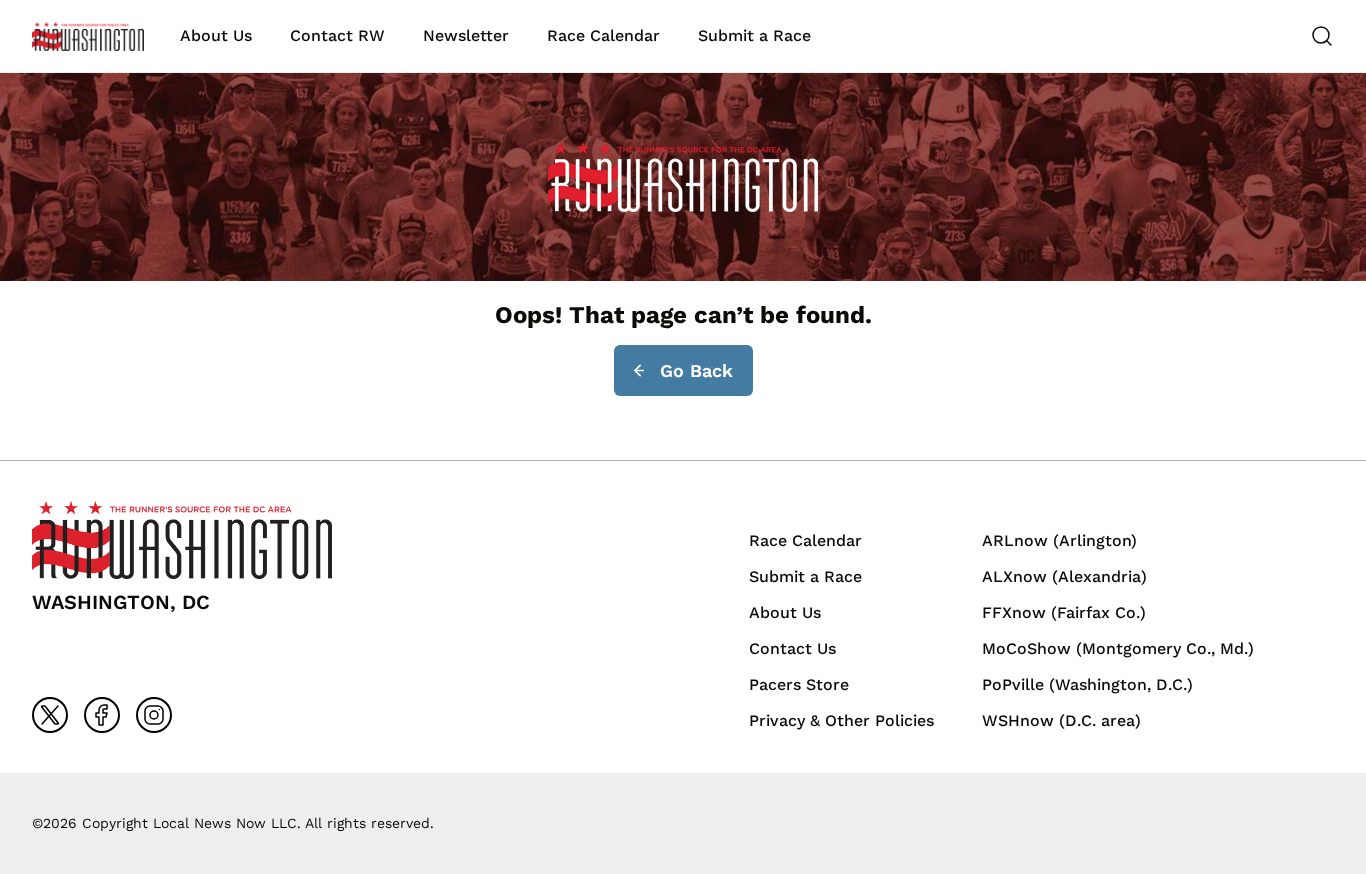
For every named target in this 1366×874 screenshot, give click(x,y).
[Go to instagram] (154, 715)
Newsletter (466, 35)
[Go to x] (50, 715)
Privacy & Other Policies (841, 720)
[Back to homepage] (88, 36)
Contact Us (792, 648)
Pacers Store (799, 684)
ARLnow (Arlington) (1059, 540)
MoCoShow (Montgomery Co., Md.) (1118, 648)
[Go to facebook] (102, 715)
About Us (216, 35)
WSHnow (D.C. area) (1061, 720)
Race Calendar (603, 35)
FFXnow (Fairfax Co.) (1064, 612)
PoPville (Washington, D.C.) (1087, 684)
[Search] (1322, 36)
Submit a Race (754, 35)
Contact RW (337, 35)
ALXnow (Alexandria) (1064, 576)
